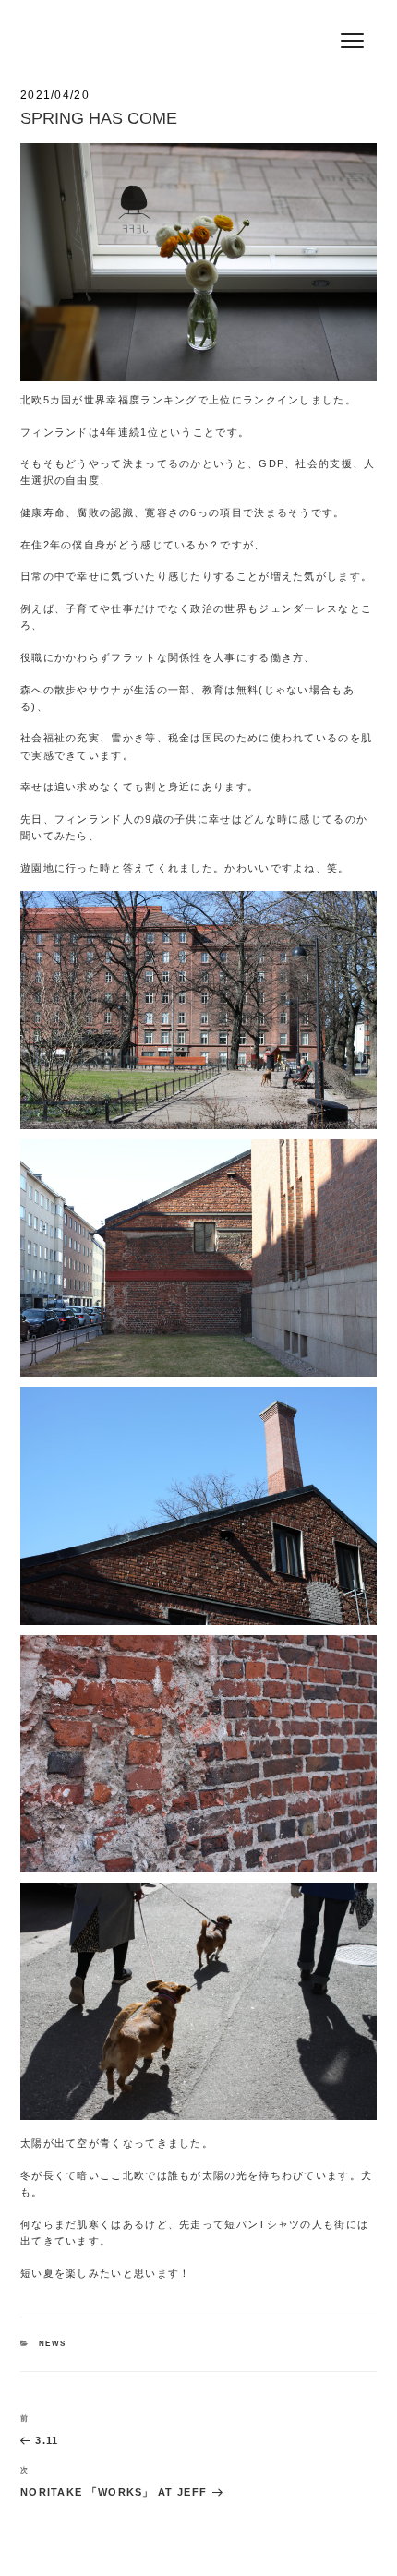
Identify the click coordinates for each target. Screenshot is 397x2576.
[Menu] (352, 39)
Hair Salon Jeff (104, 19)
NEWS (52, 2344)
